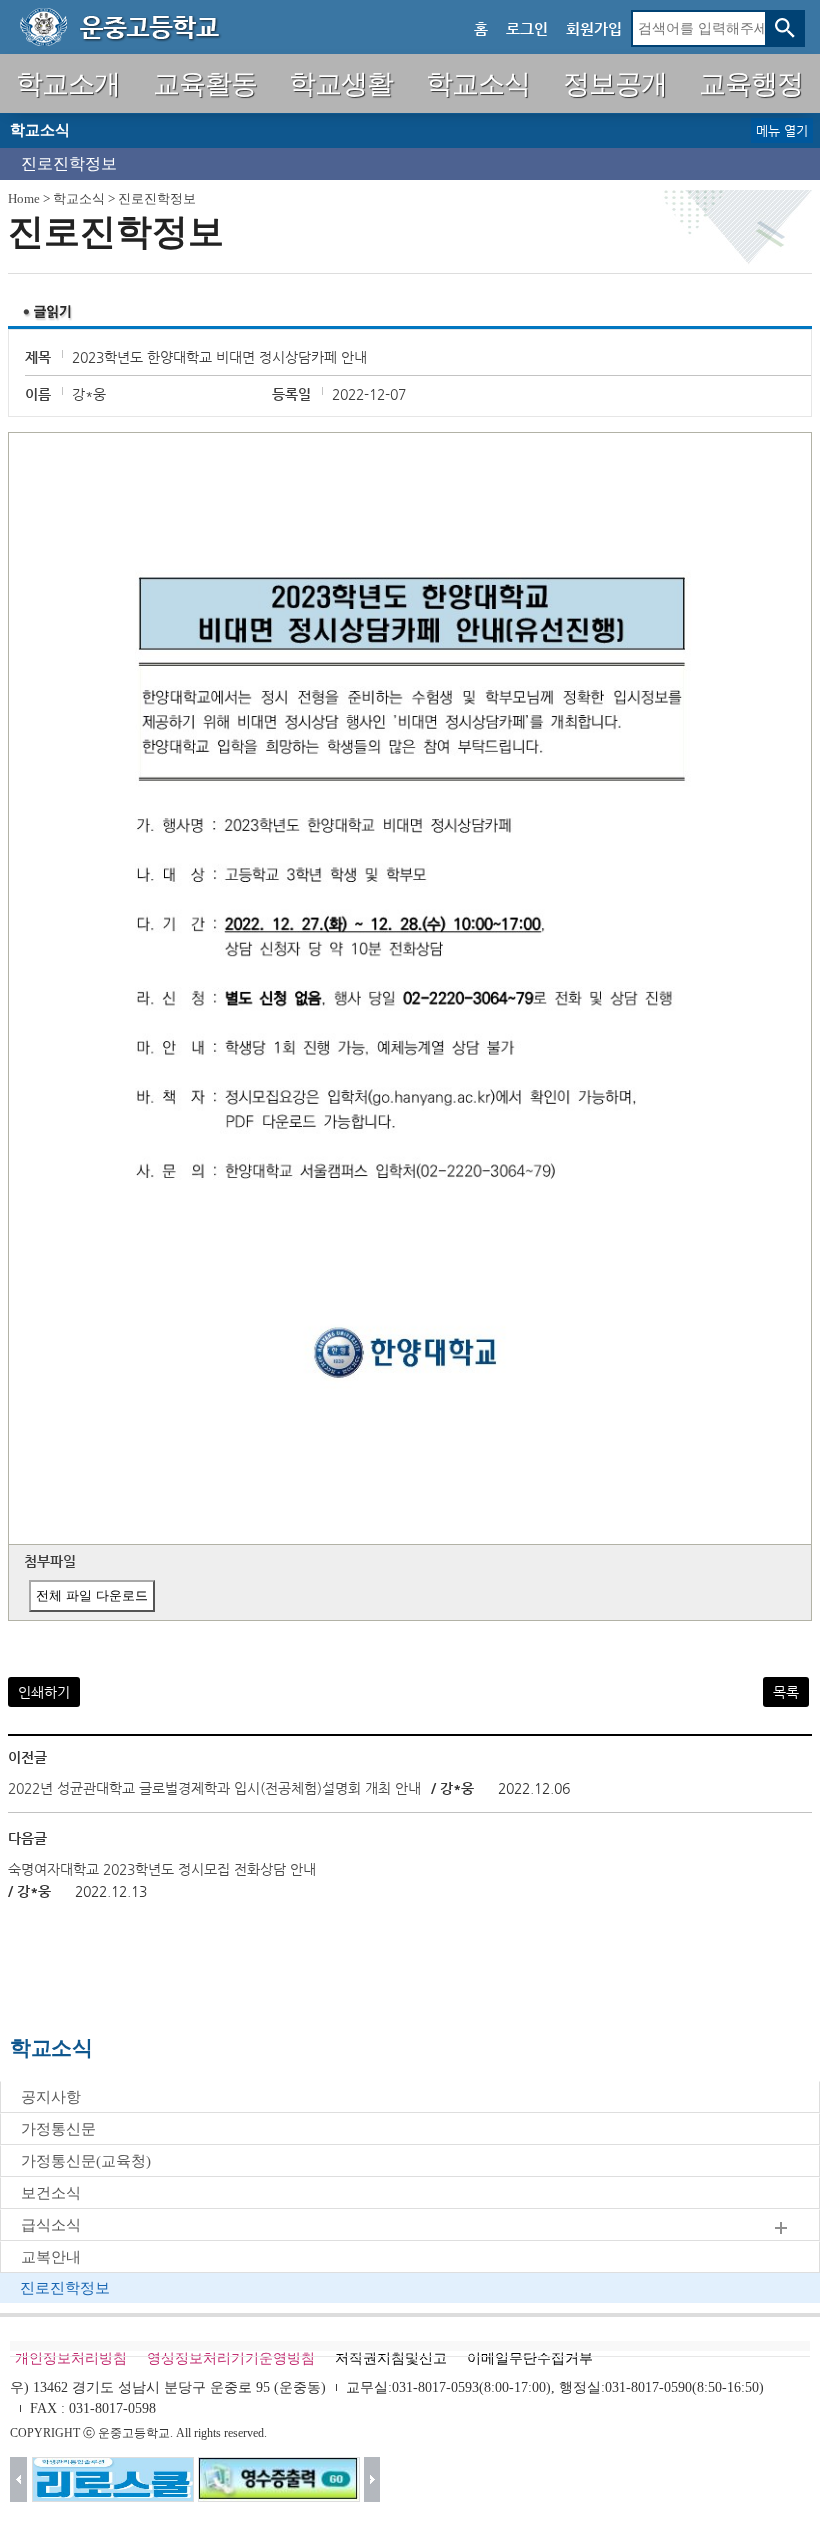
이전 (18, 2479)
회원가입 (594, 28)
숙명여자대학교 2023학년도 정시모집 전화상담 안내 (162, 1869)
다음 (372, 2479)
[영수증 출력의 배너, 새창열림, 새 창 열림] (279, 2479)
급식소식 (51, 2225)
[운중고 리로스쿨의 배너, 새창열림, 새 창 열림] (113, 2479)
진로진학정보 (69, 163)
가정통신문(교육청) (86, 2161)
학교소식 (79, 198)
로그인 (527, 28)
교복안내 (51, 2257)
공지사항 (51, 2097)
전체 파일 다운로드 (92, 1595)
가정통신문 (58, 2129)
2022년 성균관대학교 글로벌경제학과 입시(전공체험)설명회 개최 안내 (214, 1788)
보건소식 (51, 2193)
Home (24, 198)
